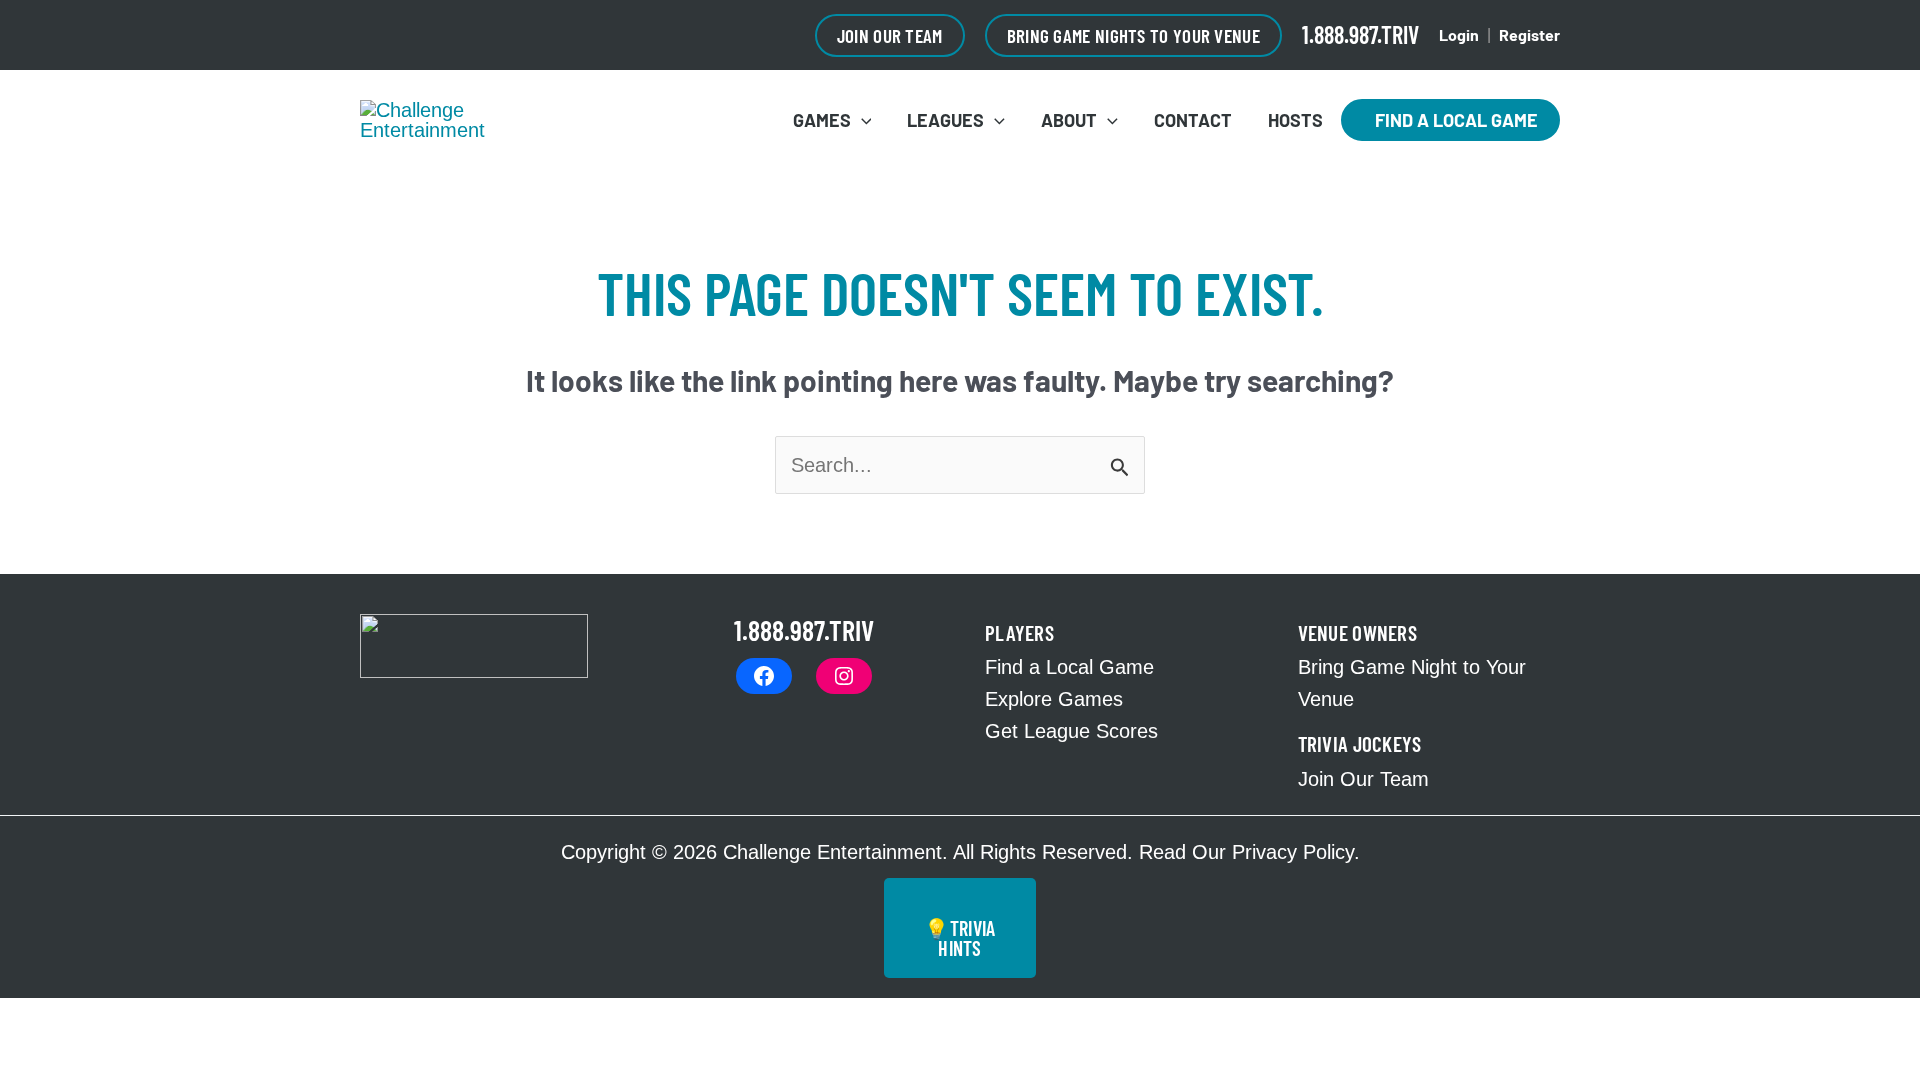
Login (1459, 34)
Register (1529, 34)
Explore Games (1054, 699)
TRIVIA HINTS (959, 938)
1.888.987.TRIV (1360, 34)
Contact (1193, 120)
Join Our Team (1363, 779)
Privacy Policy (1293, 852)
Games (822, 120)
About (1069, 120)
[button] (890, 35)
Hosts (1295, 120)
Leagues (945, 120)
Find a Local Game (1450, 120)
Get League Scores (1071, 731)
